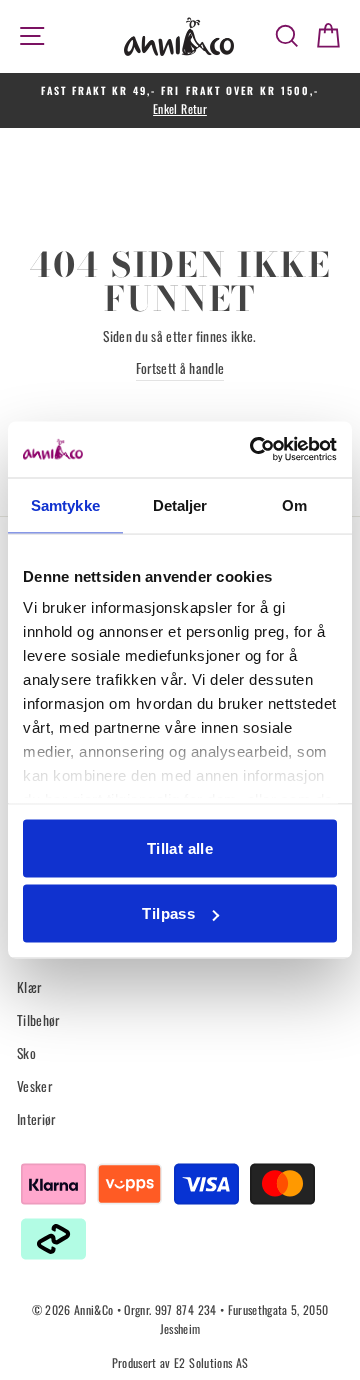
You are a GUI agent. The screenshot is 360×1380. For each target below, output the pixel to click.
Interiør (36, 1119)
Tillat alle (180, 847)
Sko (26, 1053)
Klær (29, 987)
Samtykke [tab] (65, 504)
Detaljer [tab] (180, 504)
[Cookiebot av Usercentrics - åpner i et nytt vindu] (254, 450)
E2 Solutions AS (211, 1362)
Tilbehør (38, 1020)
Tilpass (168, 913)
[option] (180, 101)
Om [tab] (294, 504)
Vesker (34, 1086)
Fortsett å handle (180, 368)
